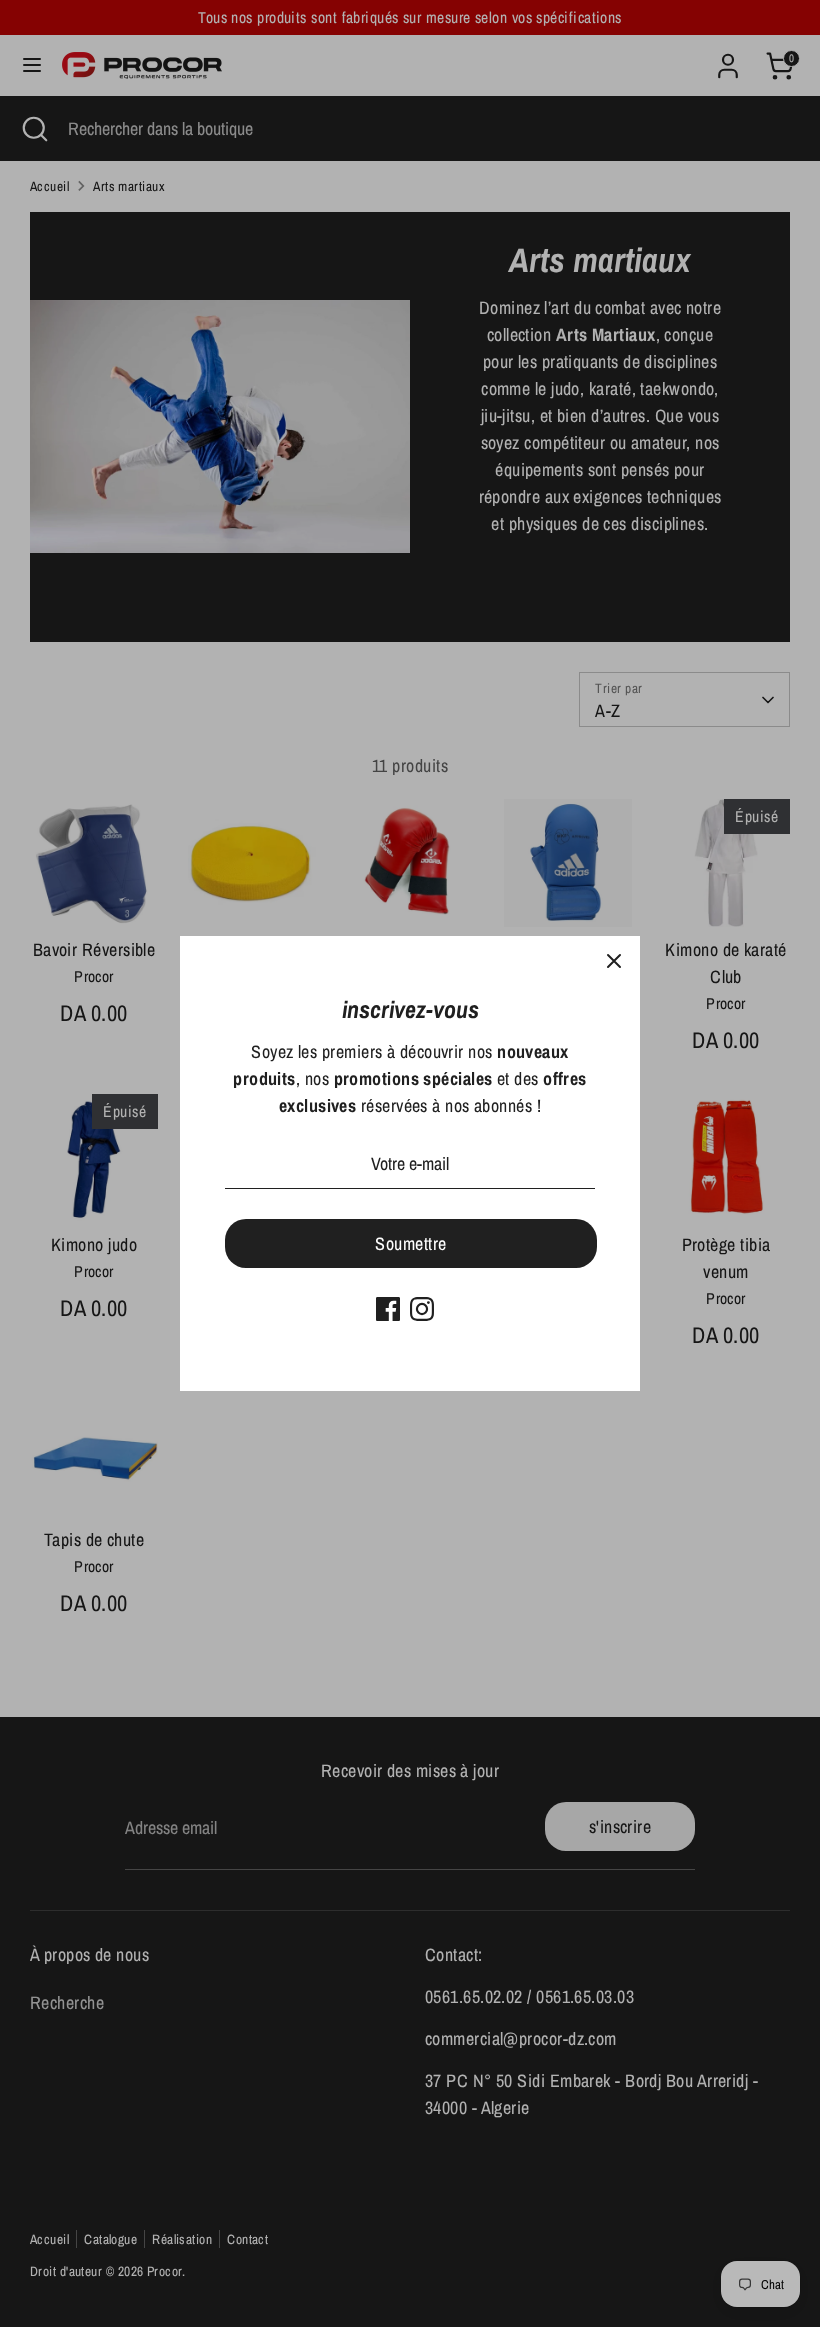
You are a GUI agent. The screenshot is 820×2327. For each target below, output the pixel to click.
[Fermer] (614, 962)
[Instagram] (422, 1309)
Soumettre (410, 1243)
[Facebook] (388, 1309)
